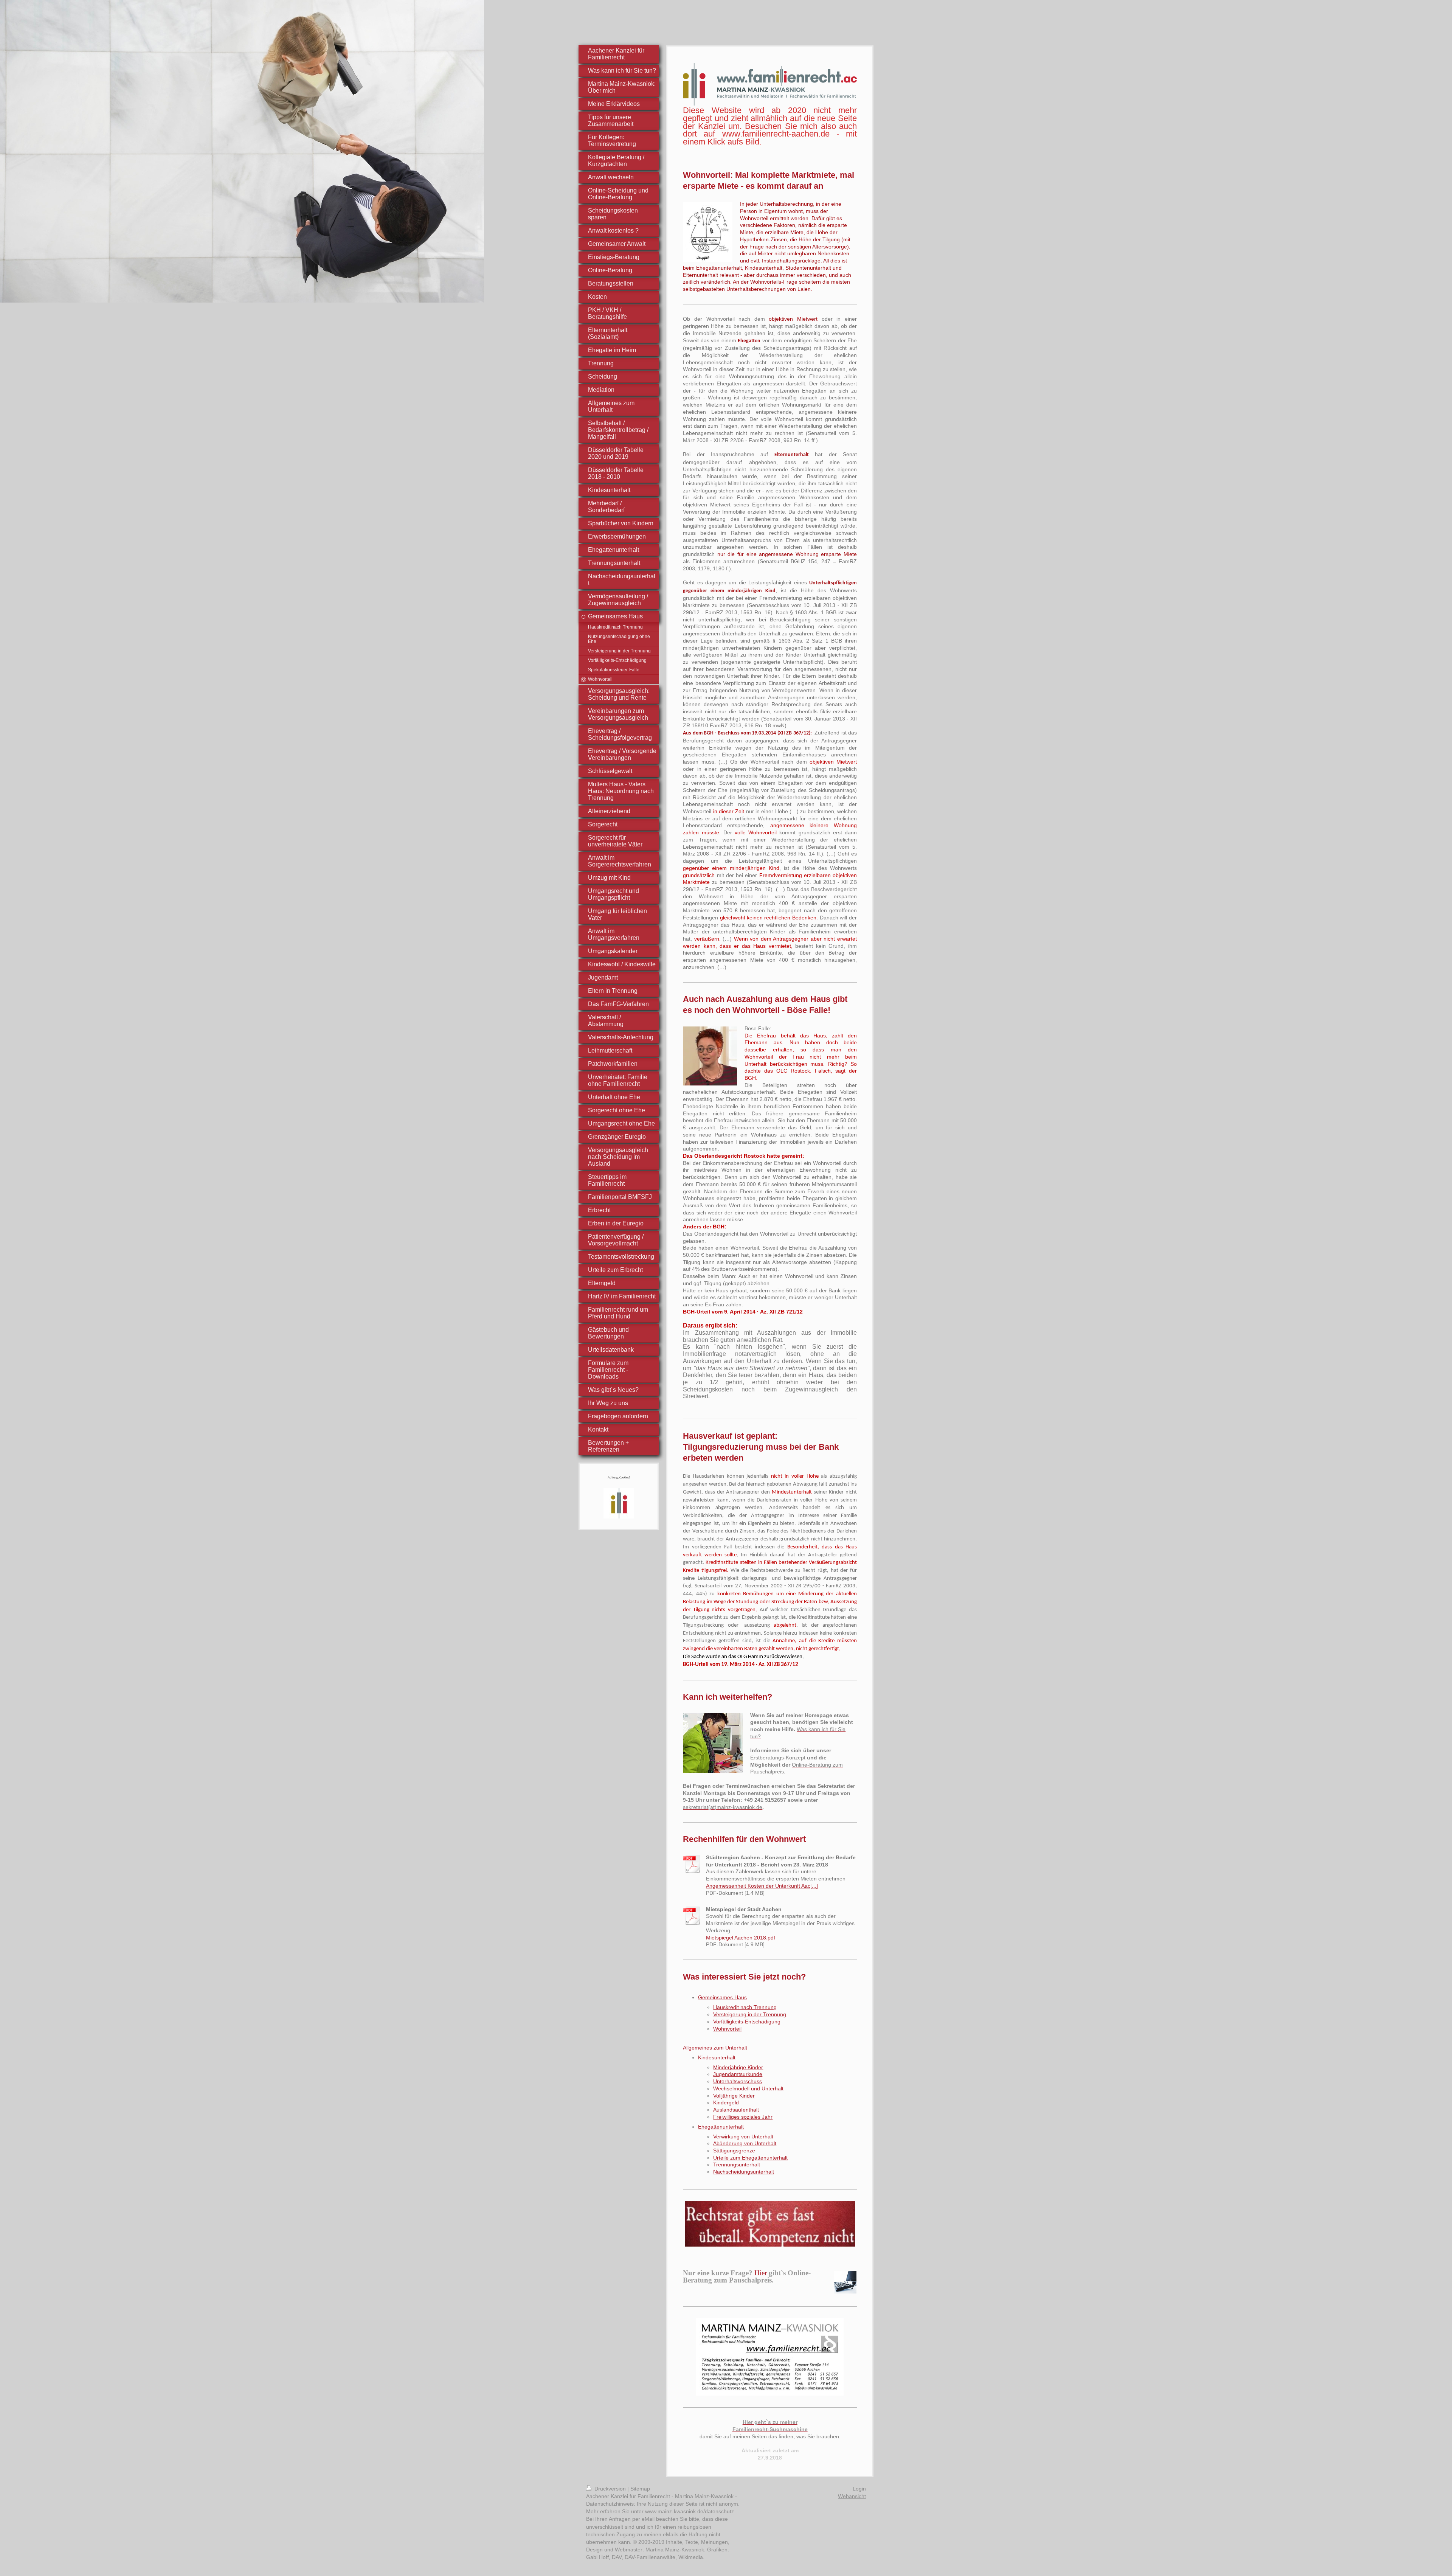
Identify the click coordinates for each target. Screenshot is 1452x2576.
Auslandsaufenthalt (736, 2110)
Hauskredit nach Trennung (745, 2007)
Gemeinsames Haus (722, 1997)
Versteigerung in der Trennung (750, 2014)
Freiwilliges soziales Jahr (743, 2117)
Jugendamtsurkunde (738, 2074)
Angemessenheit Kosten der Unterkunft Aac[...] (762, 1886)
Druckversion (610, 2489)
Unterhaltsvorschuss (738, 2081)
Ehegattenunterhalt (721, 2127)
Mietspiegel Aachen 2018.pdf (741, 1938)
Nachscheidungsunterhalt (744, 2172)
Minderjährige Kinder (738, 2067)
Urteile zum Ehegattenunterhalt (750, 2158)
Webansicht (852, 2496)
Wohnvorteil (727, 2029)
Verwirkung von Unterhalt (743, 2137)
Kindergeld (726, 2102)
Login (859, 2489)
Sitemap (640, 2489)
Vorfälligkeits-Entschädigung (747, 2022)
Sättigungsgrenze (734, 2151)
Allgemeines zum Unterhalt (715, 2048)
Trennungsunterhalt (737, 2165)
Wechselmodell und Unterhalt (748, 2088)
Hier (761, 2273)
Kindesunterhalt (717, 2057)
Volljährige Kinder (734, 2096)
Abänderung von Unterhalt (745, 2143)
